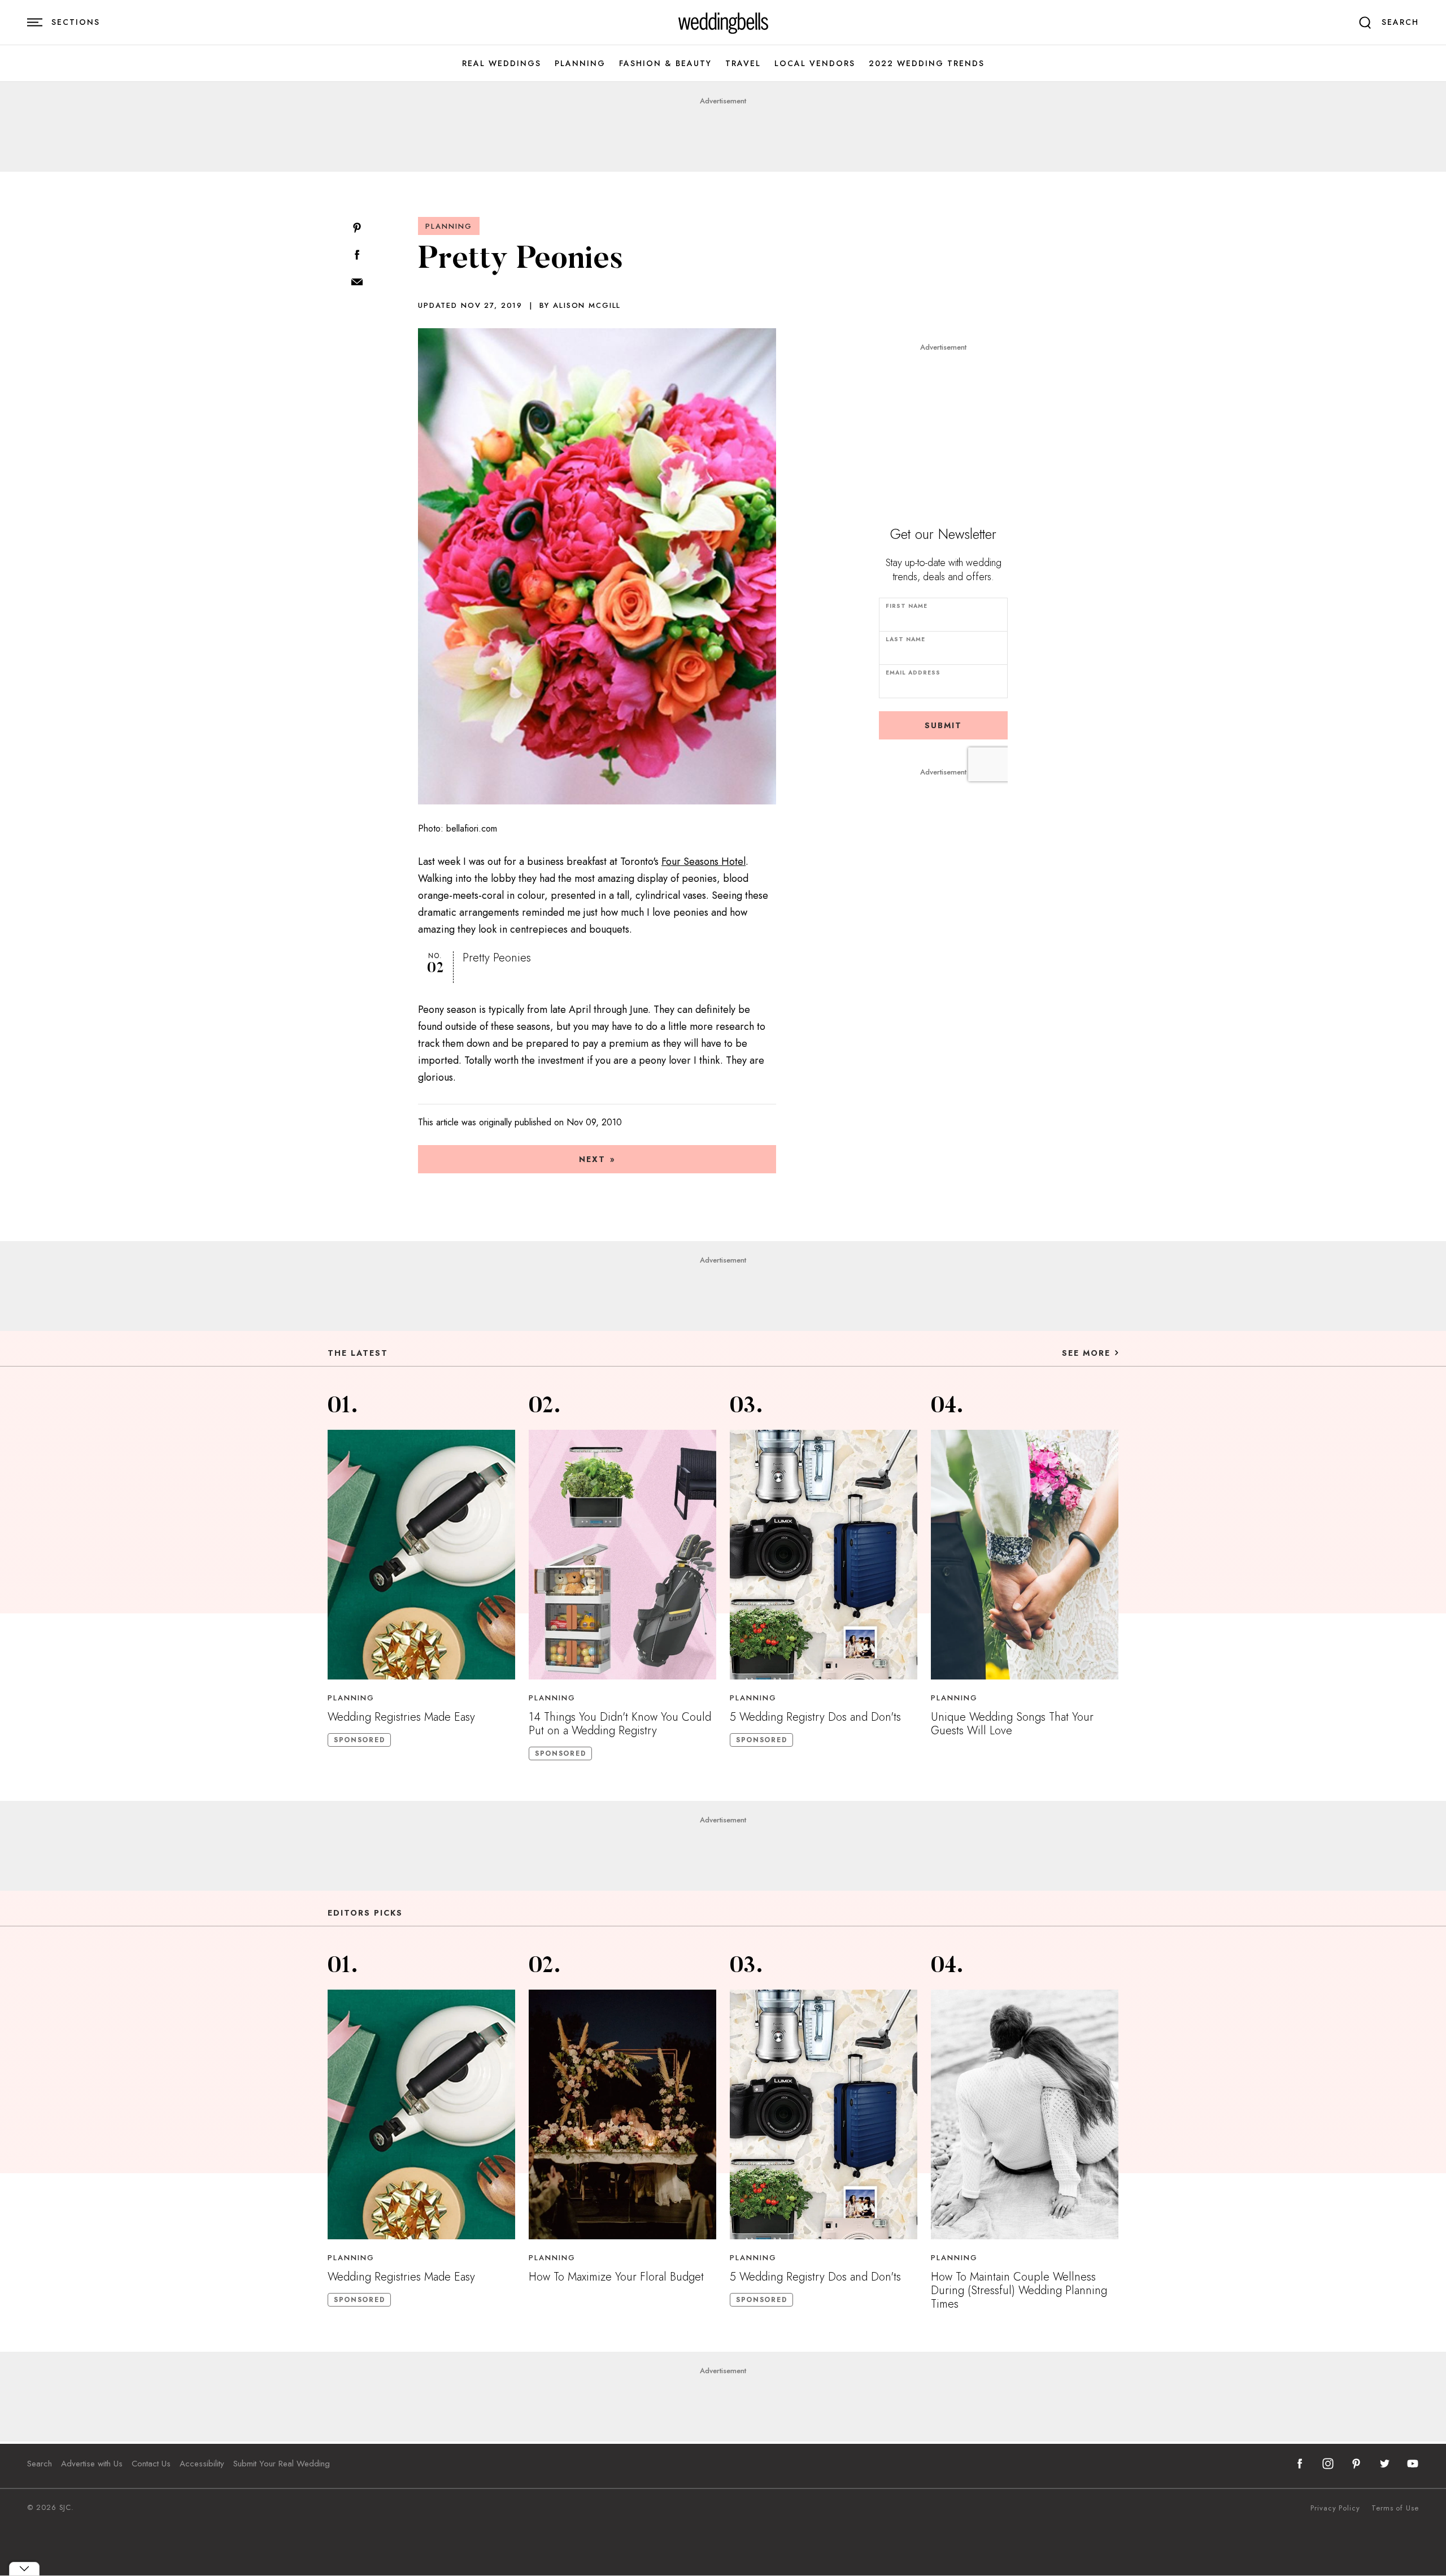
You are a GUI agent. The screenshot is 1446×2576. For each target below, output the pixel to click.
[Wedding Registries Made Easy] (421, 1555)
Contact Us (151, 2464)
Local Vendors (815, 64)
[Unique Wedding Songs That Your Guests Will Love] (1025, 1555)
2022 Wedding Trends (927, 64)
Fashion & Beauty (665, 64)
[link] (723, 23)
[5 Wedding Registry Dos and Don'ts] (824, 1555)
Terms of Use (1395, 2508)
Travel (743, 64)
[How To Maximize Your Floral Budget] (622, 2114)
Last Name (905, 639)
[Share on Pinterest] (357, 229)
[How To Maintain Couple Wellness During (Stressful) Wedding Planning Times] (1025, 2114)
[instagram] (1328, 2464)
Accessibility (202, 2464)
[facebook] (1300, 2464)
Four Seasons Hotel (704, 861)
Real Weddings (502, 64)
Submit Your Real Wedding (282, 2464)
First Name (907, 606)
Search (40, 2464)
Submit (943, 725)
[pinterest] (1356, 2464)
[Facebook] (357, 256)
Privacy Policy (1335, 2508)
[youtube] (1413, 2464)
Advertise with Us (92, 2464)
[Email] (357, 283)
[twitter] (1384, 2464)
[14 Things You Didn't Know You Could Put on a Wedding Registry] (622, 1555)
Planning (580, 64)
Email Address (913, 673)
